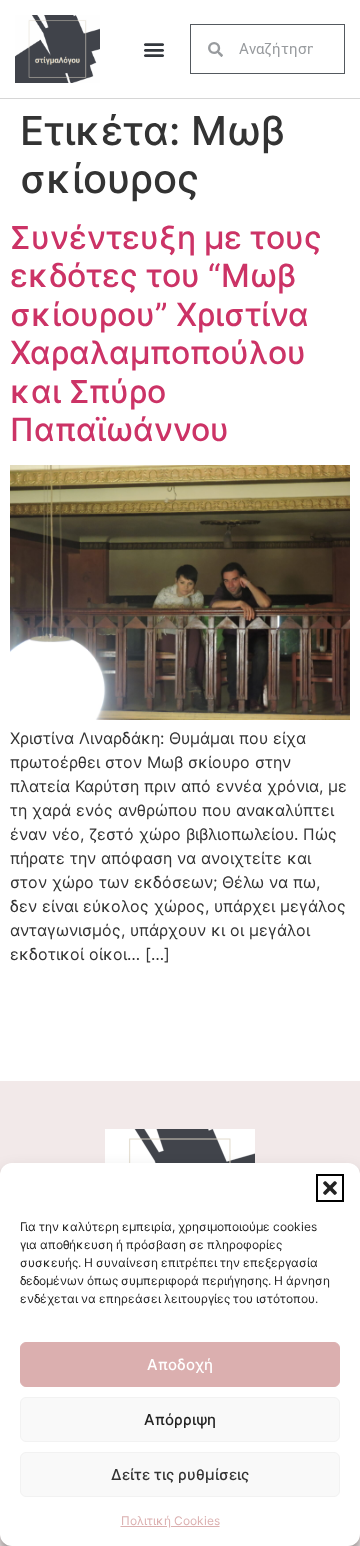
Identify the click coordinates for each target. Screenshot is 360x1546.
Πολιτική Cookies (170, 1520)
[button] (330, 1188)
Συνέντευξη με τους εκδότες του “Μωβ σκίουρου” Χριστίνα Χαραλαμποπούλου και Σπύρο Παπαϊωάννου (166, 333)
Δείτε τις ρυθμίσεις (180, 1474)
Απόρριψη (180, 1419)
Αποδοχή (180, 1364)
